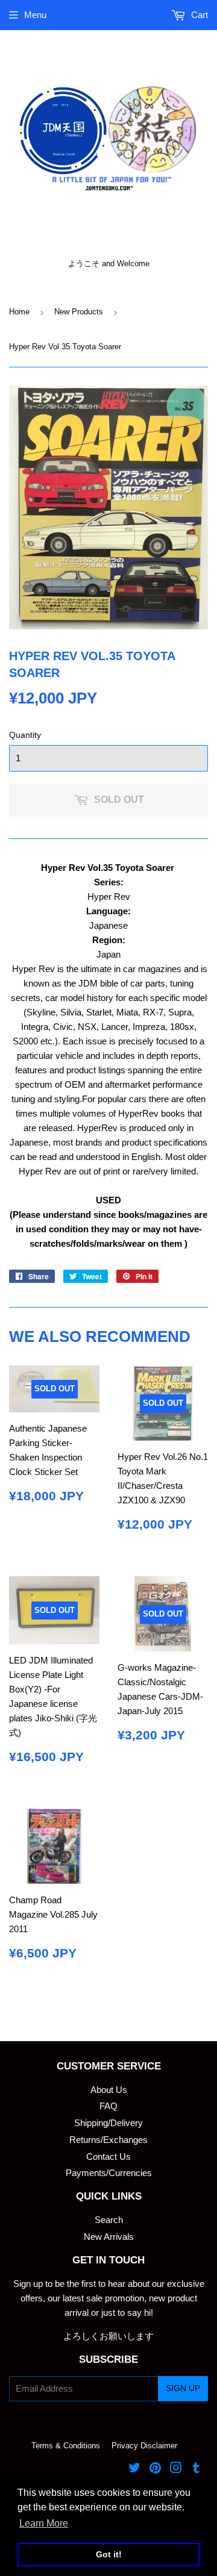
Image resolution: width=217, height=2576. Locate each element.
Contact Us (108, 2157)
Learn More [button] (44, 2523)
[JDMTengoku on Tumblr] (196, 2469)
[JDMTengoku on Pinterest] (155, 2469)
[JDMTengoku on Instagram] (176, 2469)
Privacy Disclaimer (144, 2446)
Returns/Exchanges (108, 2140)
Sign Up (183, 2388)
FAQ (108, 2106)
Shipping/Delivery (108, 2123)
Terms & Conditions (66, 2446)
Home (19, 312)
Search (109, 2220)
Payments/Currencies (109, 2173)
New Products (79, 312)
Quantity (25, 735)
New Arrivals (109, 2237)
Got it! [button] (109, 2554)
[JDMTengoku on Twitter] (134, 2469)
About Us (109, 2090)
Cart (198, 15)
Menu (35, 15)
